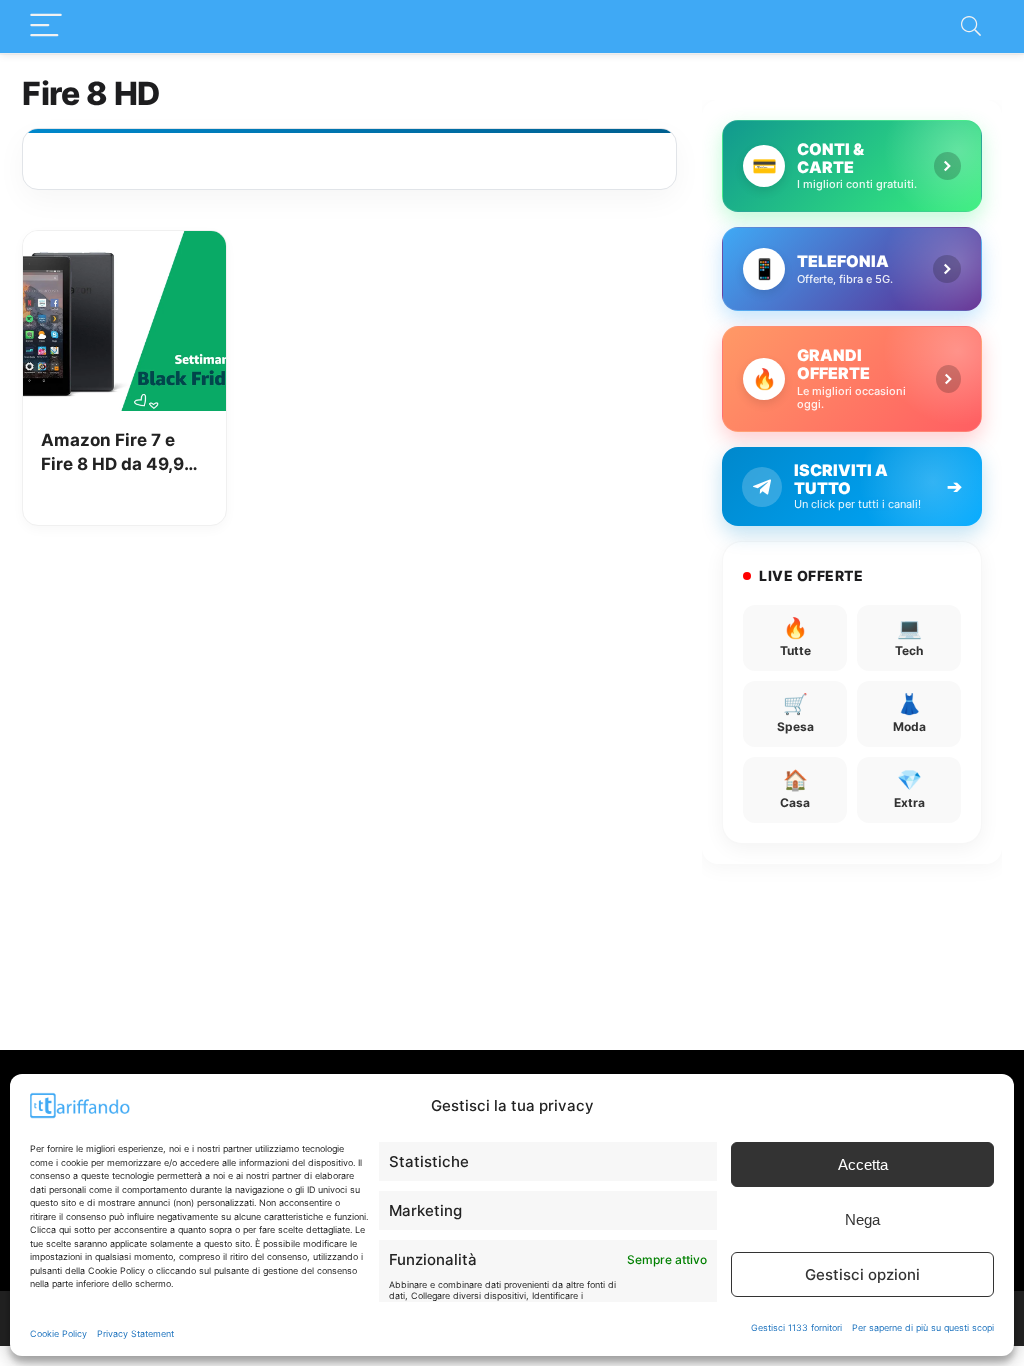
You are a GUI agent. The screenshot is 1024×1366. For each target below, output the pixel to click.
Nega (862, 1219)
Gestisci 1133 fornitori (796, 1327)
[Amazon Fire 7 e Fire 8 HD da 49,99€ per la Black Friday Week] (124, 245)
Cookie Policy (58, 1333)
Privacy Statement (135, 1333)
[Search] (971, 26)
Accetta (863, 1164)
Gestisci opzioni (862, 1274)
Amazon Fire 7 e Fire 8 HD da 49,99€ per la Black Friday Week (124, 453)
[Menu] (46, 26)
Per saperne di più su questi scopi (923, 1327)
